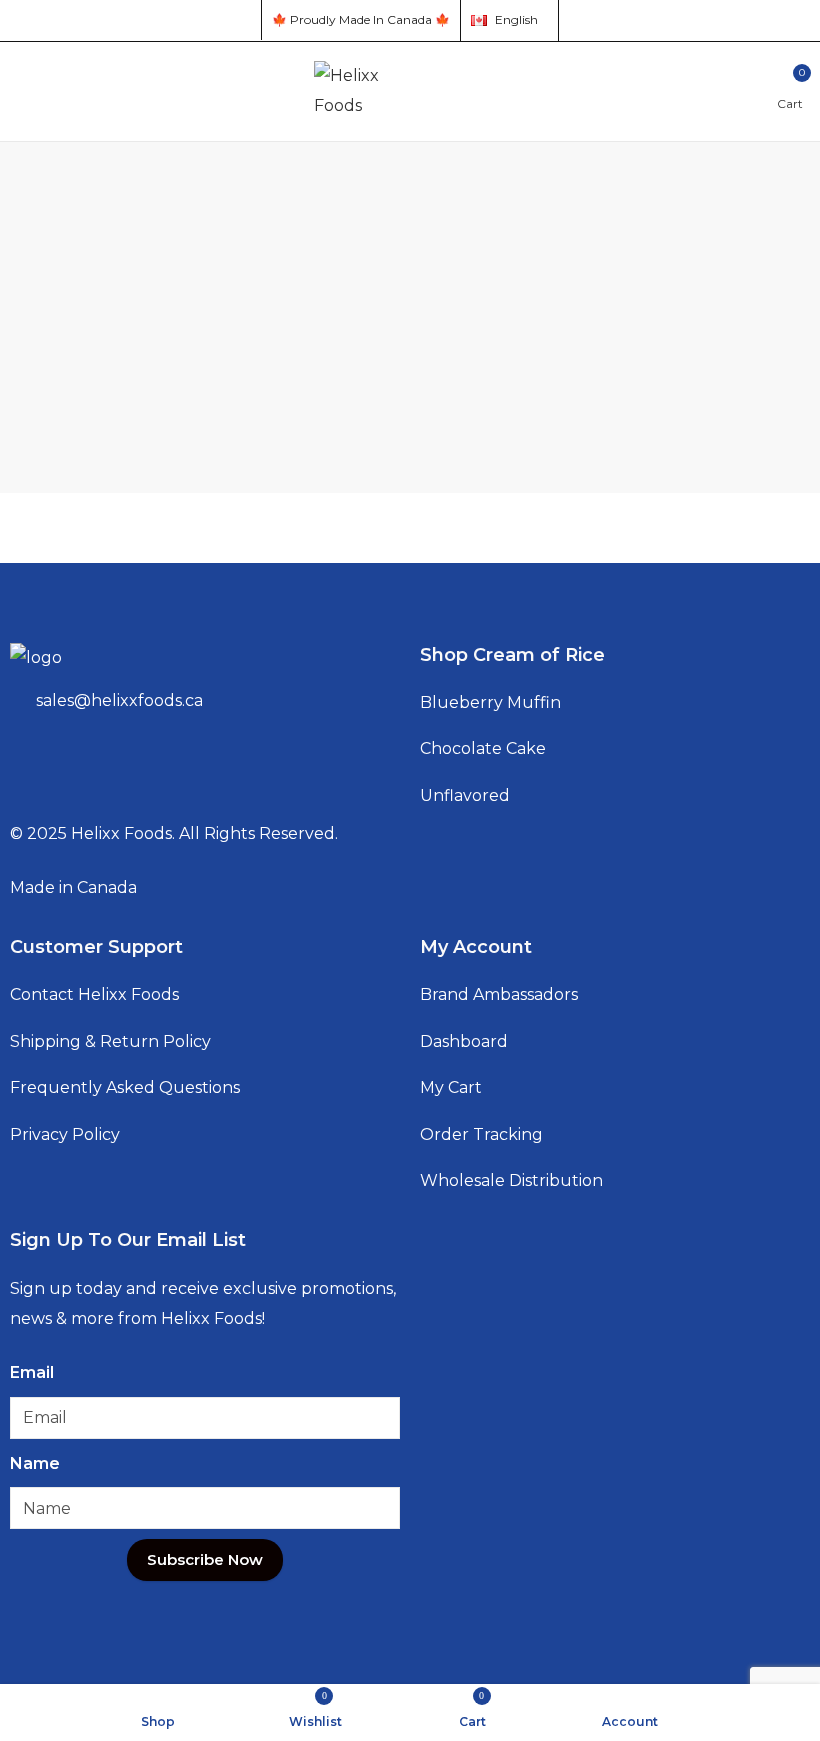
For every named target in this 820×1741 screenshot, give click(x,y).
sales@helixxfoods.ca (119, 700)
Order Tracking (481, 1134)
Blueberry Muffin (490, 702)
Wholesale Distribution (511, 1180)
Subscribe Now (205, 1559)
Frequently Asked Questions (125, 1087)
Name (35, 1463)
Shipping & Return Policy (110, 1041)
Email (32, 1372)
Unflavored (465, 795)
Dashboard (464, 1041)
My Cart (451, 1087)
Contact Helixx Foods (94, 994)
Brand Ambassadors (499, 994)
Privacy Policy (65, 1134)
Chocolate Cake (483, 748)
